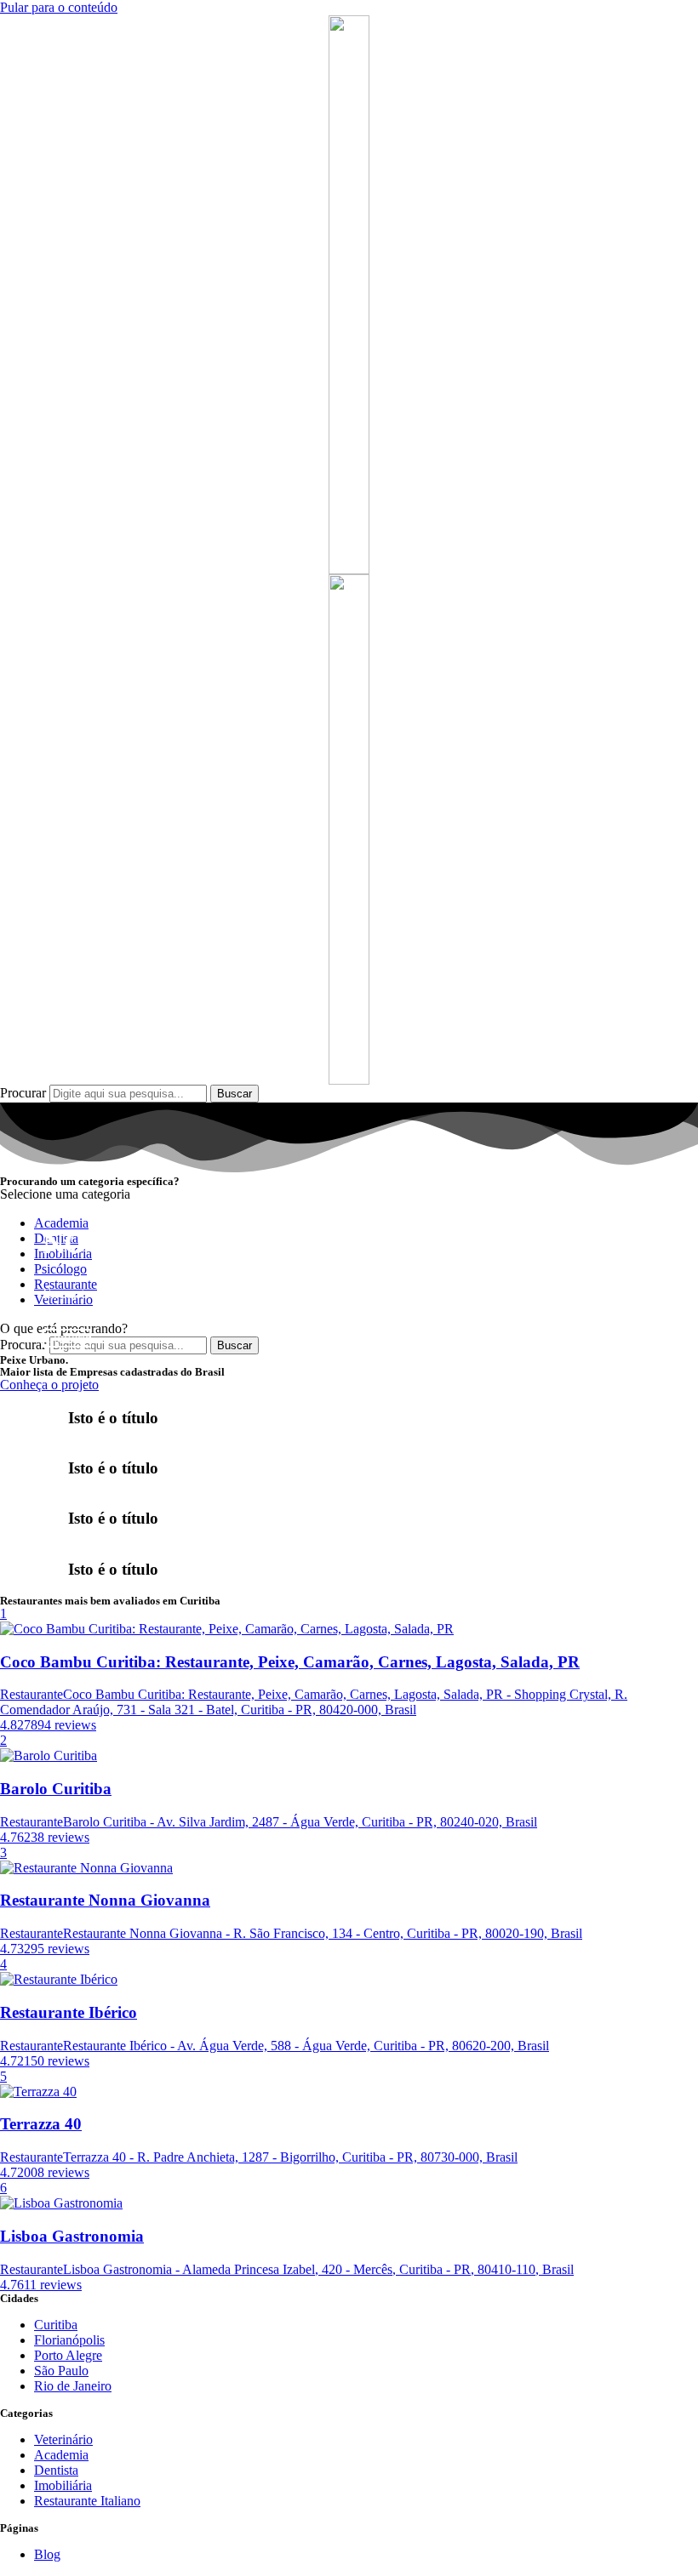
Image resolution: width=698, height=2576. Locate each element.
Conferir (67, 1338)
